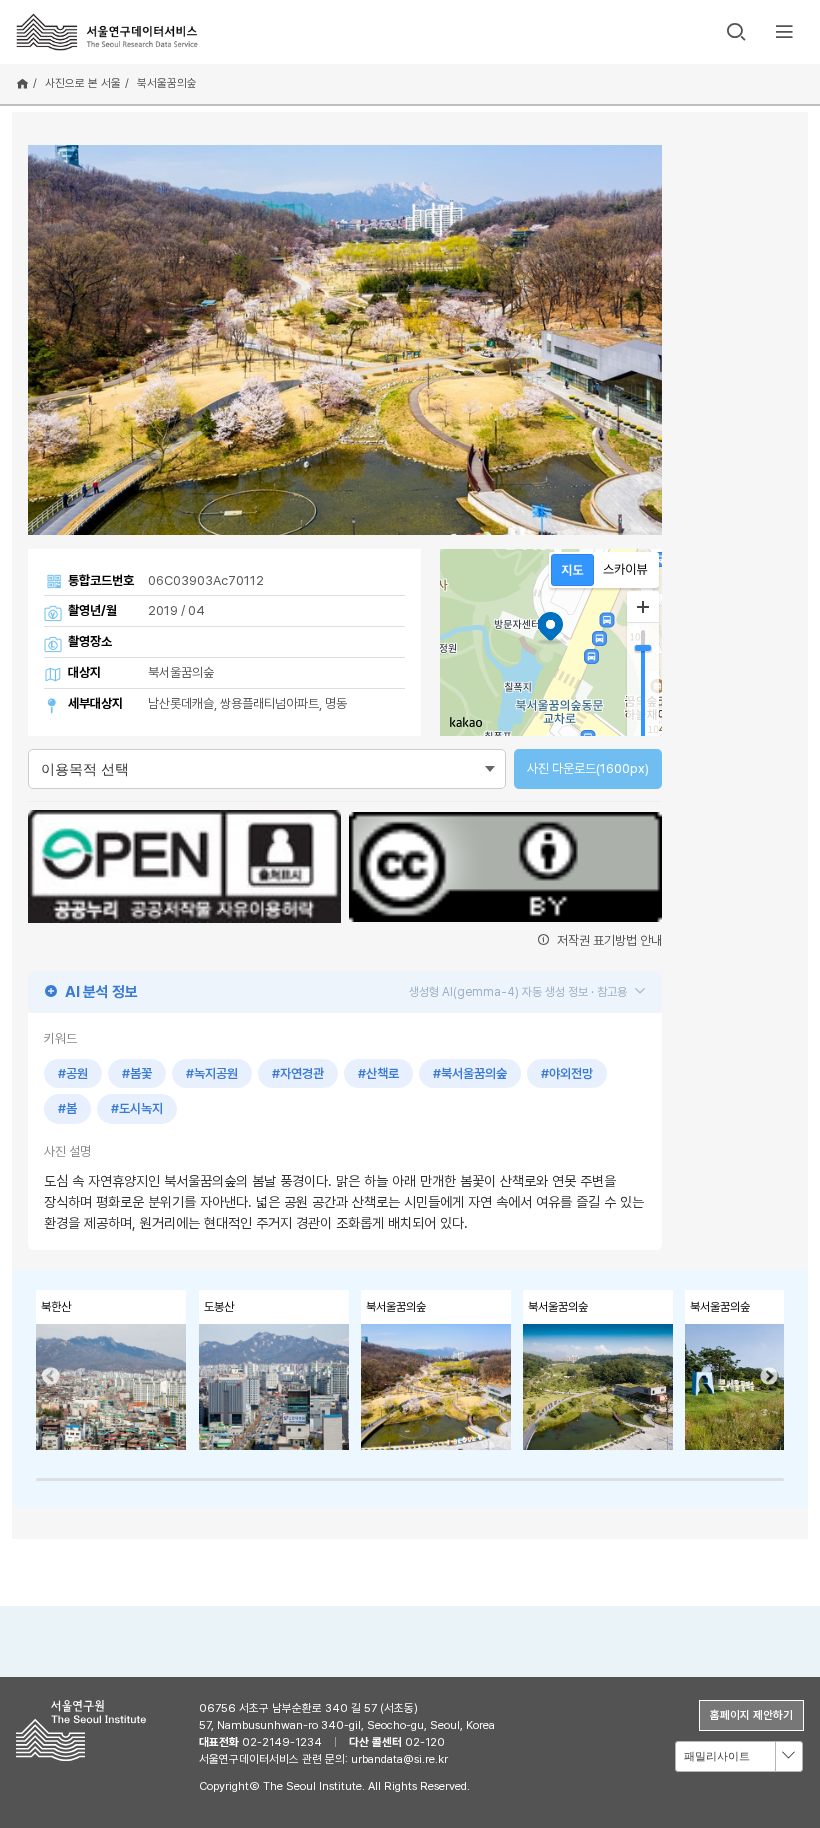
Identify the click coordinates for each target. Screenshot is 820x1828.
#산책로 (378, 1073)
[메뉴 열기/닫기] (784, 32)
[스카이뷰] (625, 570)
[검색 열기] (736, 32)
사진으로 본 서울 (83, 83)
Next (769, 1377)
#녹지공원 (212, 1073)
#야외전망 (567, 1073)
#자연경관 (298, 1073)
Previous (51, 1377)
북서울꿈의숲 (167, 83)
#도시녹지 (137, 1108)
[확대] (643, 607)
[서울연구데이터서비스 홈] (107, 32)
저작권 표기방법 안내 (608, 940)
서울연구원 (87, 1730)
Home (22, 84)
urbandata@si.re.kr (399, 1759)
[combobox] (739, 1756)
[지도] (572, 570)
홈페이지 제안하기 (751, 1715)
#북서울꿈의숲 (470, 1073)
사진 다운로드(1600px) (588, 768)
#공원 (73, 1073)
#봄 (67, 1108)
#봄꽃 (137, 1073)
